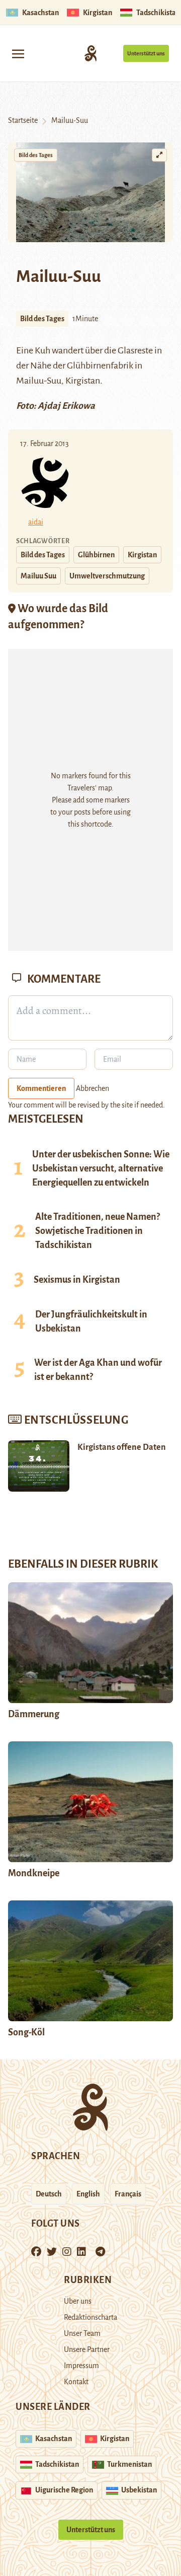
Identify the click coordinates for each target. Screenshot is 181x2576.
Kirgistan (142, 555)
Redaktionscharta (90, 2317)
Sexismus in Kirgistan (77, 1280)
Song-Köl (26, 2032)
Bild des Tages (36, 155)
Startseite (23, 120)
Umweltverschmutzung (107, 576)
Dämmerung (34, 1714)
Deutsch (49, 2194)
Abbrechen (93, 1088)
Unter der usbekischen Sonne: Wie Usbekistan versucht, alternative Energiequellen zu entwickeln (101, 1168)
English (88, 2194)
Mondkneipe (34, 1873)
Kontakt (76, 2382)
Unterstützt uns (146, 53)
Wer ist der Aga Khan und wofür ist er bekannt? (98, 1370)
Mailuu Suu (38, 576)
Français (128, 2194)
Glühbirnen (96, 555)
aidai (36, 522)
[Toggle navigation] (18, 53)
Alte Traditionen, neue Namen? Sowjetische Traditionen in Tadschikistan (98, 1231)
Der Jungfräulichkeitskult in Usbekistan (91, 1321)
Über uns (78, 2301)
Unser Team (82, 2333)
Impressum (81, 2366)
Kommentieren (41, 1088)
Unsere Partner (87, 2349)
